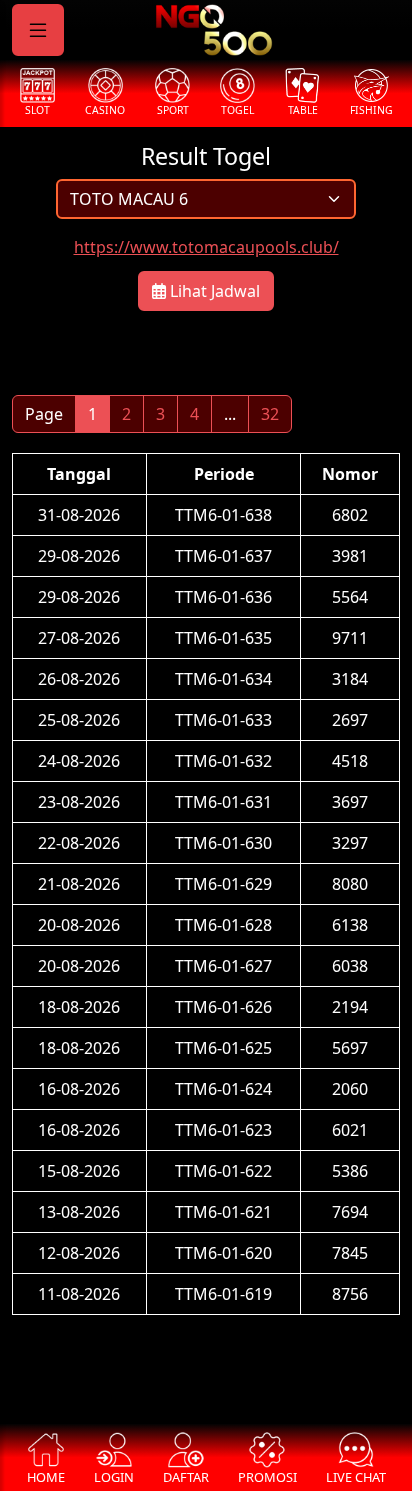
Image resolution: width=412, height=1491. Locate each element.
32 (270, 414)
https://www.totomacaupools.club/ (206, 247)
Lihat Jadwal (213, 291)
